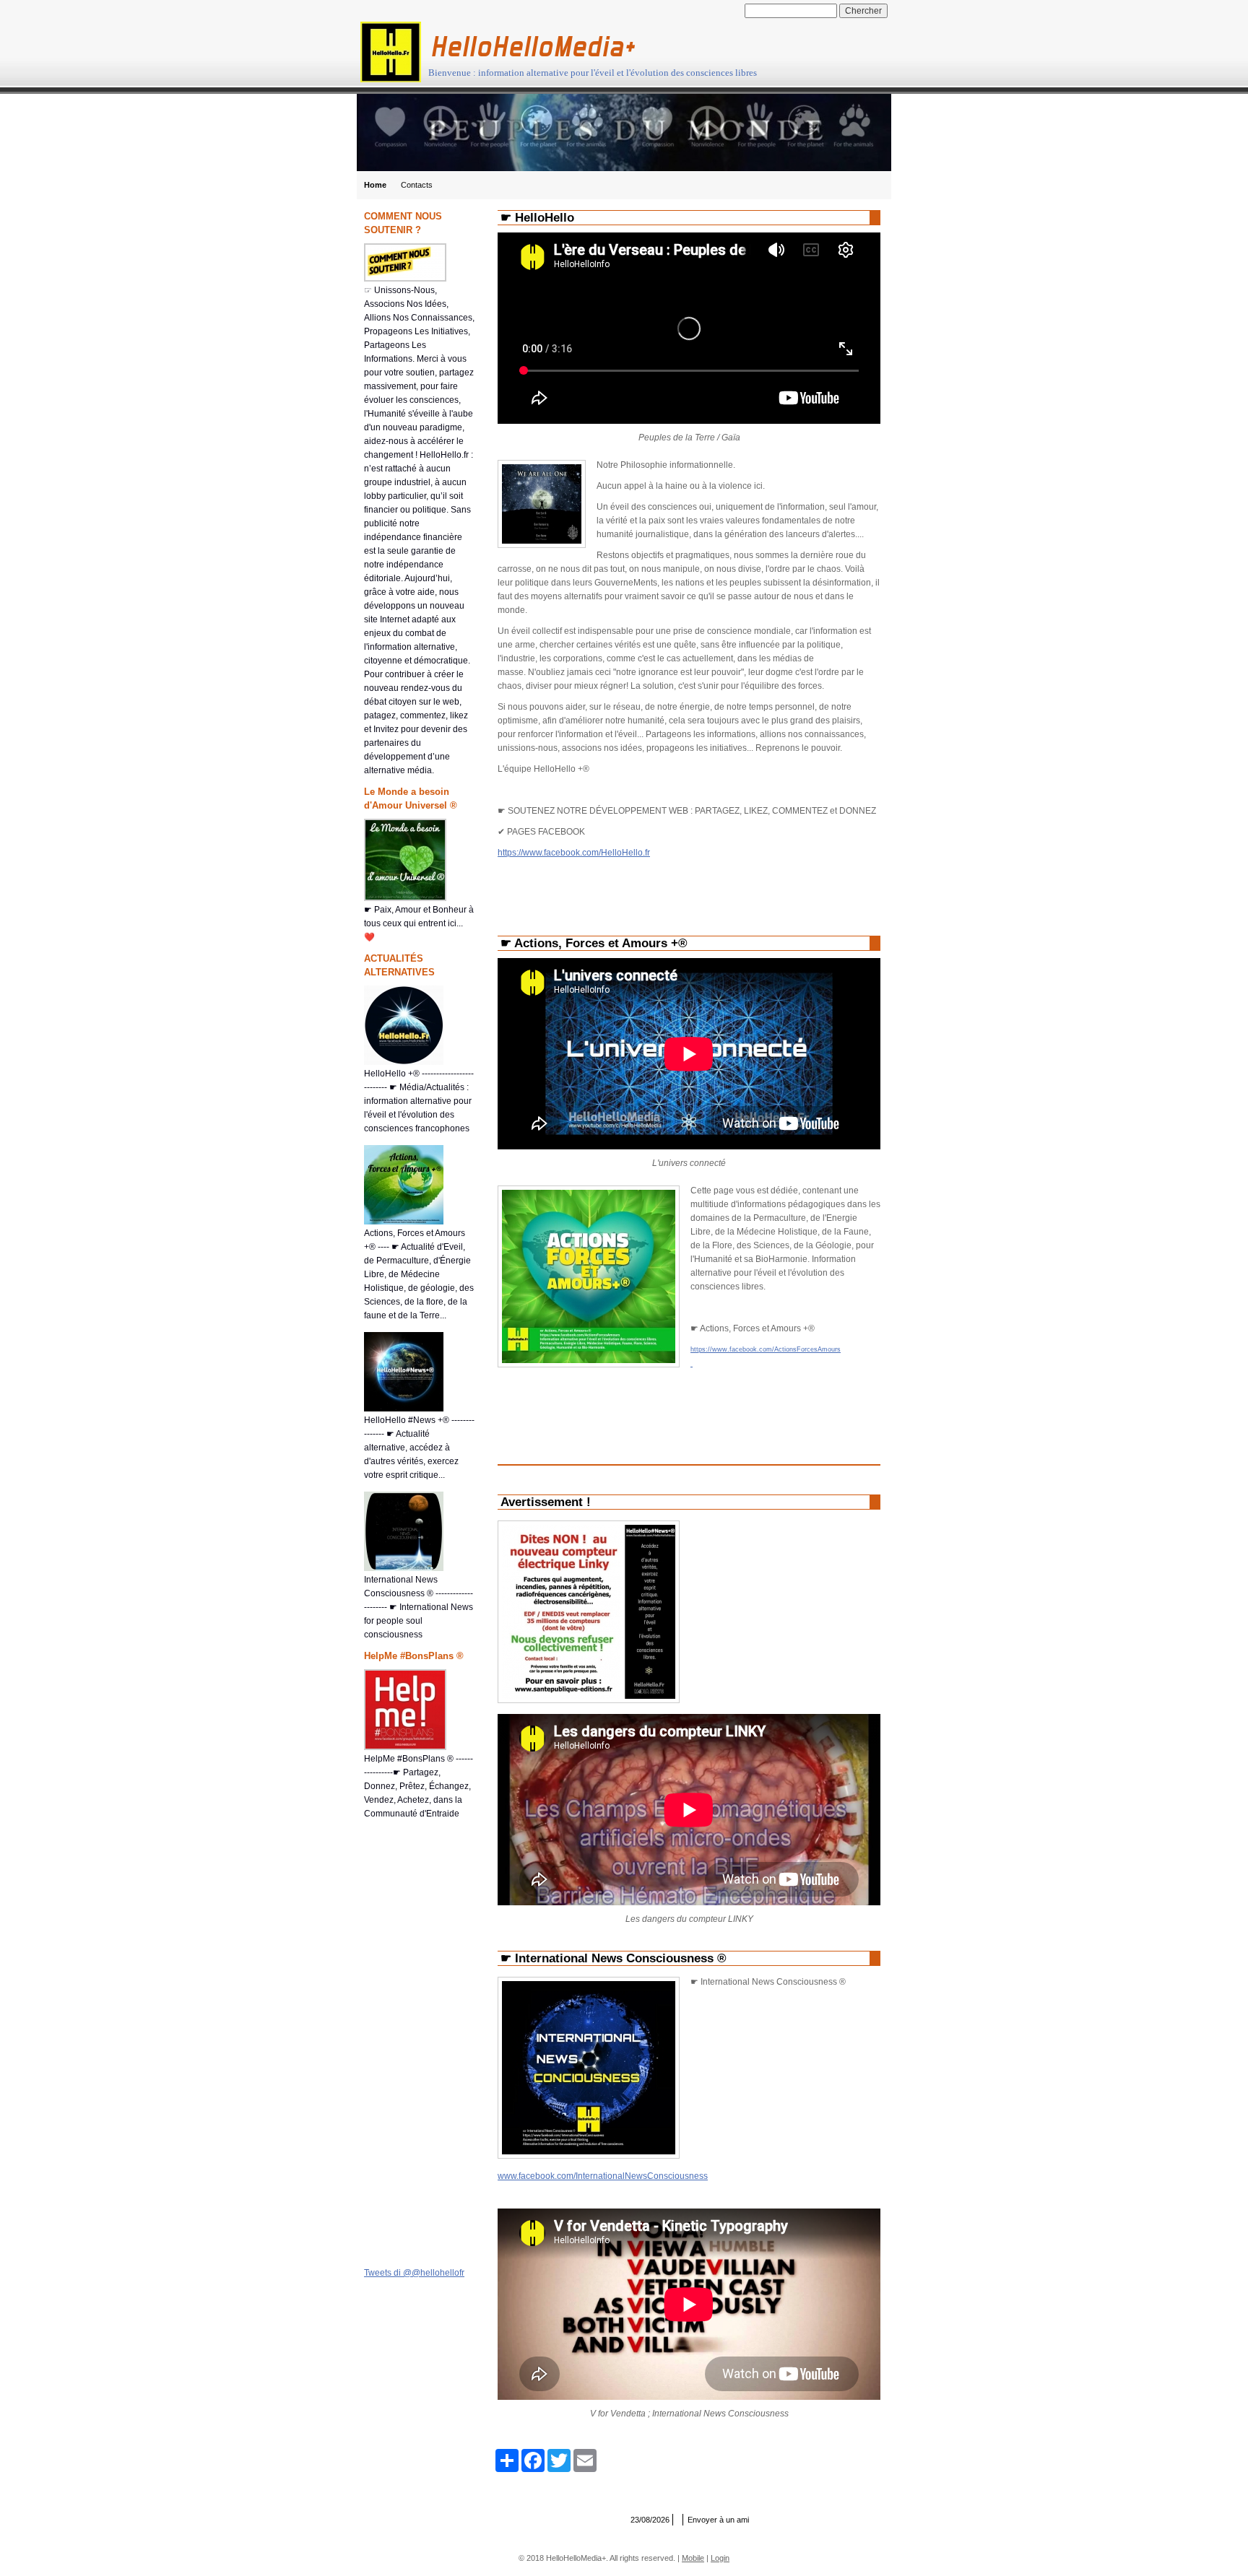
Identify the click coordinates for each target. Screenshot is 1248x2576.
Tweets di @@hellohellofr (414, 2273)
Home (375, 185)
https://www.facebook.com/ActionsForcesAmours (766, 1349)
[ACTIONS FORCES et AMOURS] (692, 1363)
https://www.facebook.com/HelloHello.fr (574, 853)
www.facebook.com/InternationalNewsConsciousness (603, 2176)
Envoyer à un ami (718, 2520)
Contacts (417, 185)
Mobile (693, 2558)
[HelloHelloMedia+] (391, 52)
